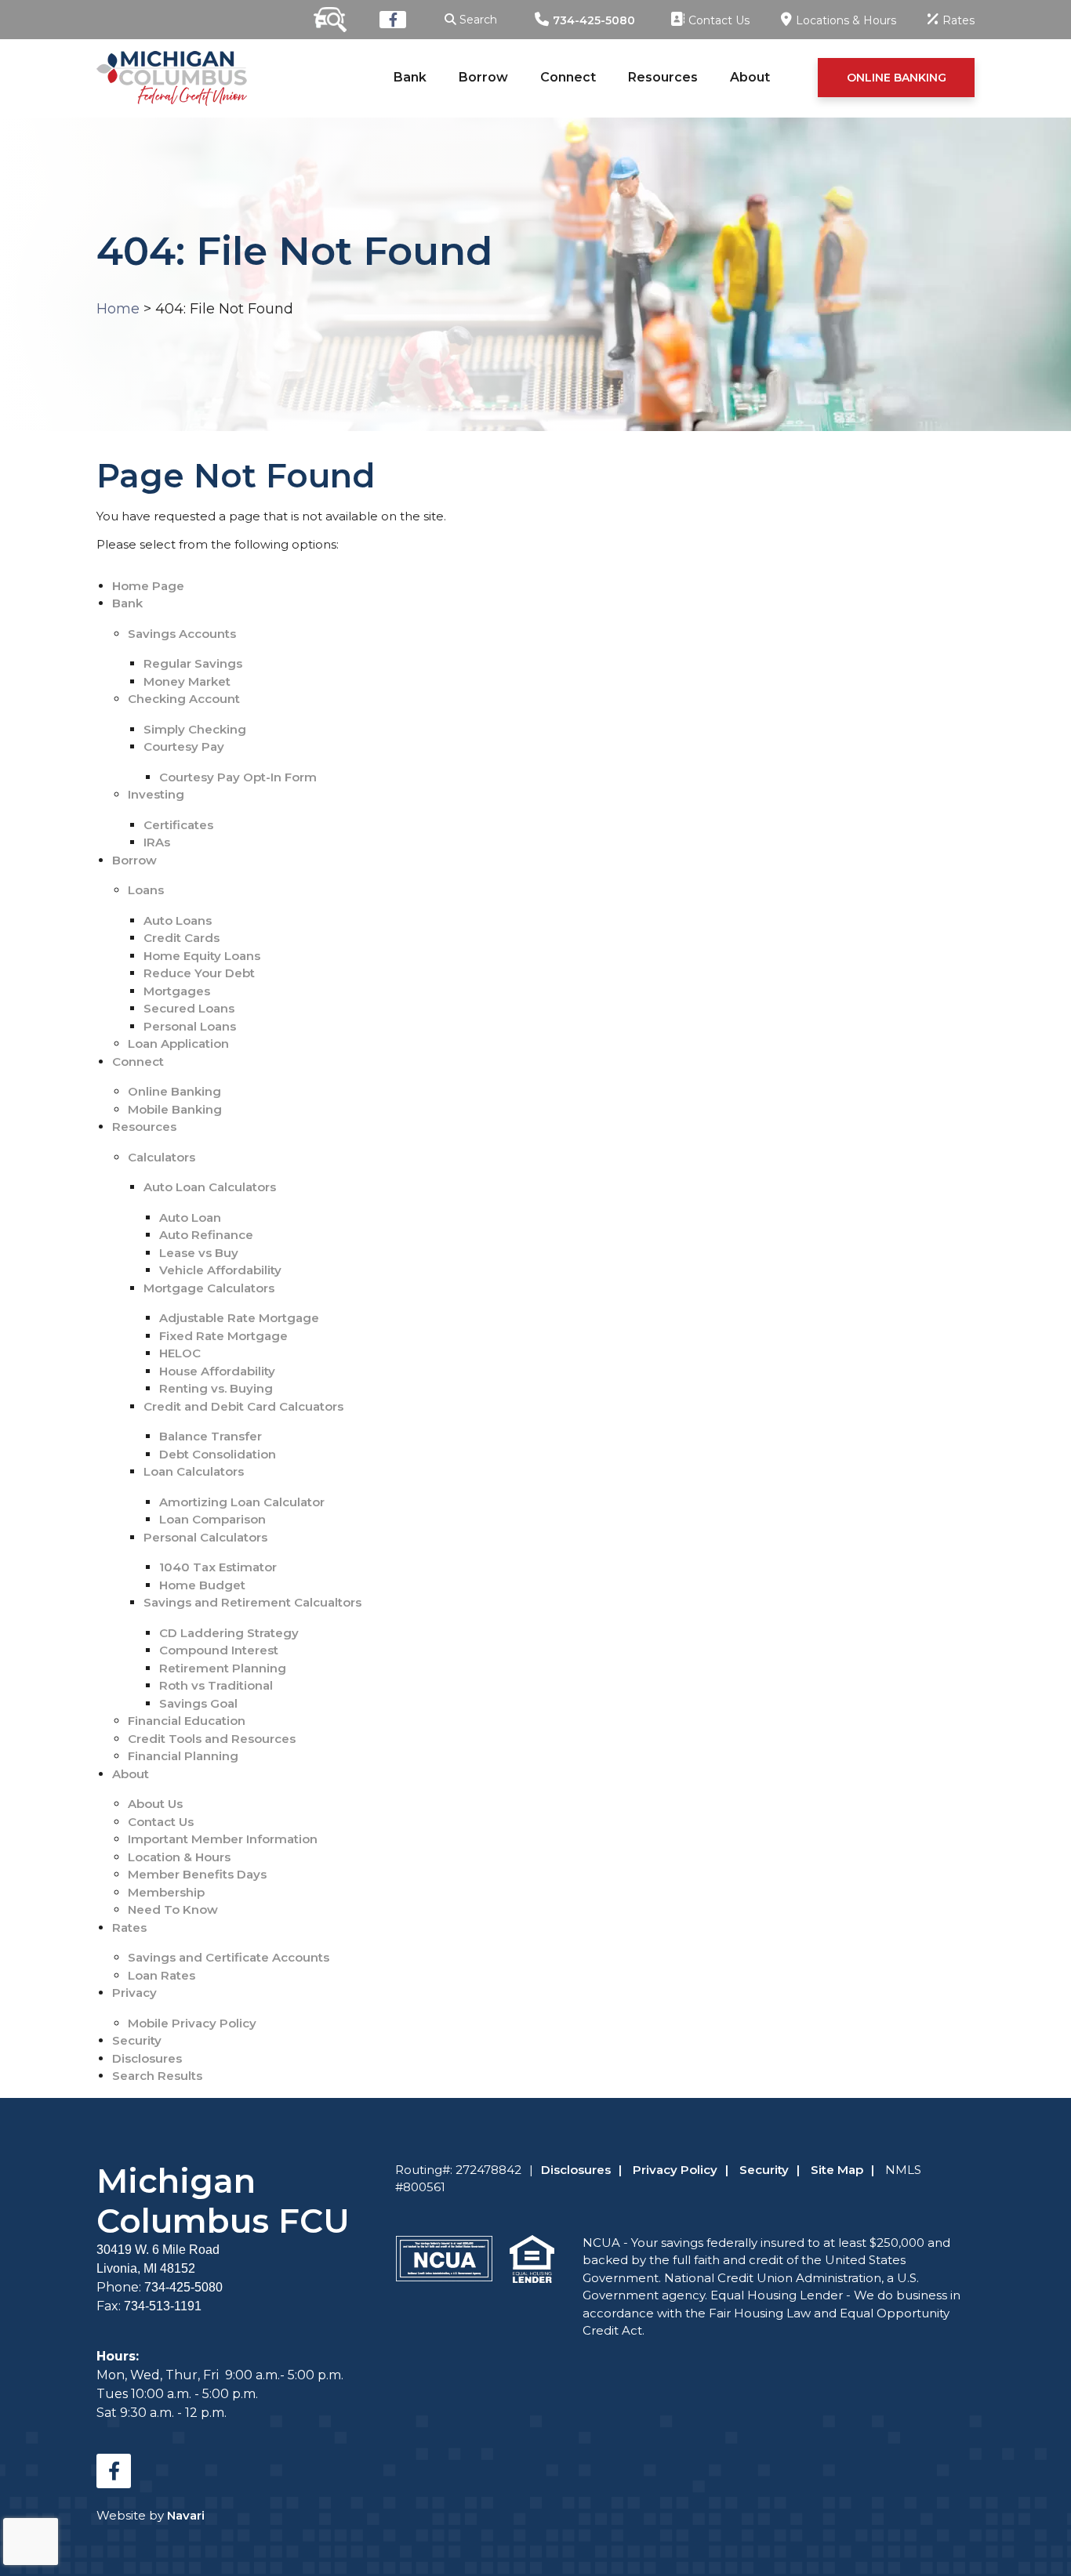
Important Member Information (223, 1839)
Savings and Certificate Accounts (229, 1957)
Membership (166, 1892)
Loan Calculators (194, 1471)
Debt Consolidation (218, 1454)
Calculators (162, 1157)
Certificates (178, 825)
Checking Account (184, 699)
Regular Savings (193, 663)
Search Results (157, 2076)
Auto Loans (178, 920)
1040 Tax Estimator (218, 1567)
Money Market (187, 681)
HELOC (180, 1353)
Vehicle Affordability (220, 1270)
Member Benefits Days (197, 1874)
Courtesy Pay (184, 746)
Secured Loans (189, 1008)
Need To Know (173, 1909)
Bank (410, 77)
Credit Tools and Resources (212, 1739)
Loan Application (178, 1043)
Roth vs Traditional (216, 1685)
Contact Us (161, 1822)
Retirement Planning (223, 1668)
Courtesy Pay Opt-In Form (238, 777)
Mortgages (177, 991)
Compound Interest (219, 1650)
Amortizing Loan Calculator (242, 1502)
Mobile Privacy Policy (192, 2023)
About (750, 77)
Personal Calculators (205, 1537)
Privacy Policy (675, 2170)
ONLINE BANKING (897, 78)
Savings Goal (198, 1703)
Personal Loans (190, 1026)
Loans (146, 890)
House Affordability (217, 1371)
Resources (663, 77)
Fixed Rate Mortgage (223, 1336)
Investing (156, 794)
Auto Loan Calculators (210, 1187)
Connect (568, 77)
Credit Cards (182, 938)
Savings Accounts (182, 634)
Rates (129, 1927)
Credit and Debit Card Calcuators (243, 1406)
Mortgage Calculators (209, 1288)
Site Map (837, 2170)
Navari (186, 2515)
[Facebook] (393, 20)
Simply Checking (195, 729)
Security (137, 2040)
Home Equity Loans (202, 956)
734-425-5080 (594, 20)
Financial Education (187, 1721)
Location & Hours (179, 1857)
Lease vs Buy (199, 1253)
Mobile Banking (175, 1109)
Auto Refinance (206, 1235)
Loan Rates (162, 1975)
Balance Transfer (211, 1436)
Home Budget (202, 1585)
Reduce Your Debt (199, 973)
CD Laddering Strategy (229, 1633)
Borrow (483, 77)
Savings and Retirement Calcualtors (252, 1602)
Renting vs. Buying (216, 1388)
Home (118, 309)
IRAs (157, 842)
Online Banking (174, 1091)
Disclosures (147, 2058)
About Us (155, 1804)
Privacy (134, 1993)
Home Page (148, 586)
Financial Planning (183, 1756)
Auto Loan (190, 1217)
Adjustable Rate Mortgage (239, 1318)
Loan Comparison (212, 1519)
